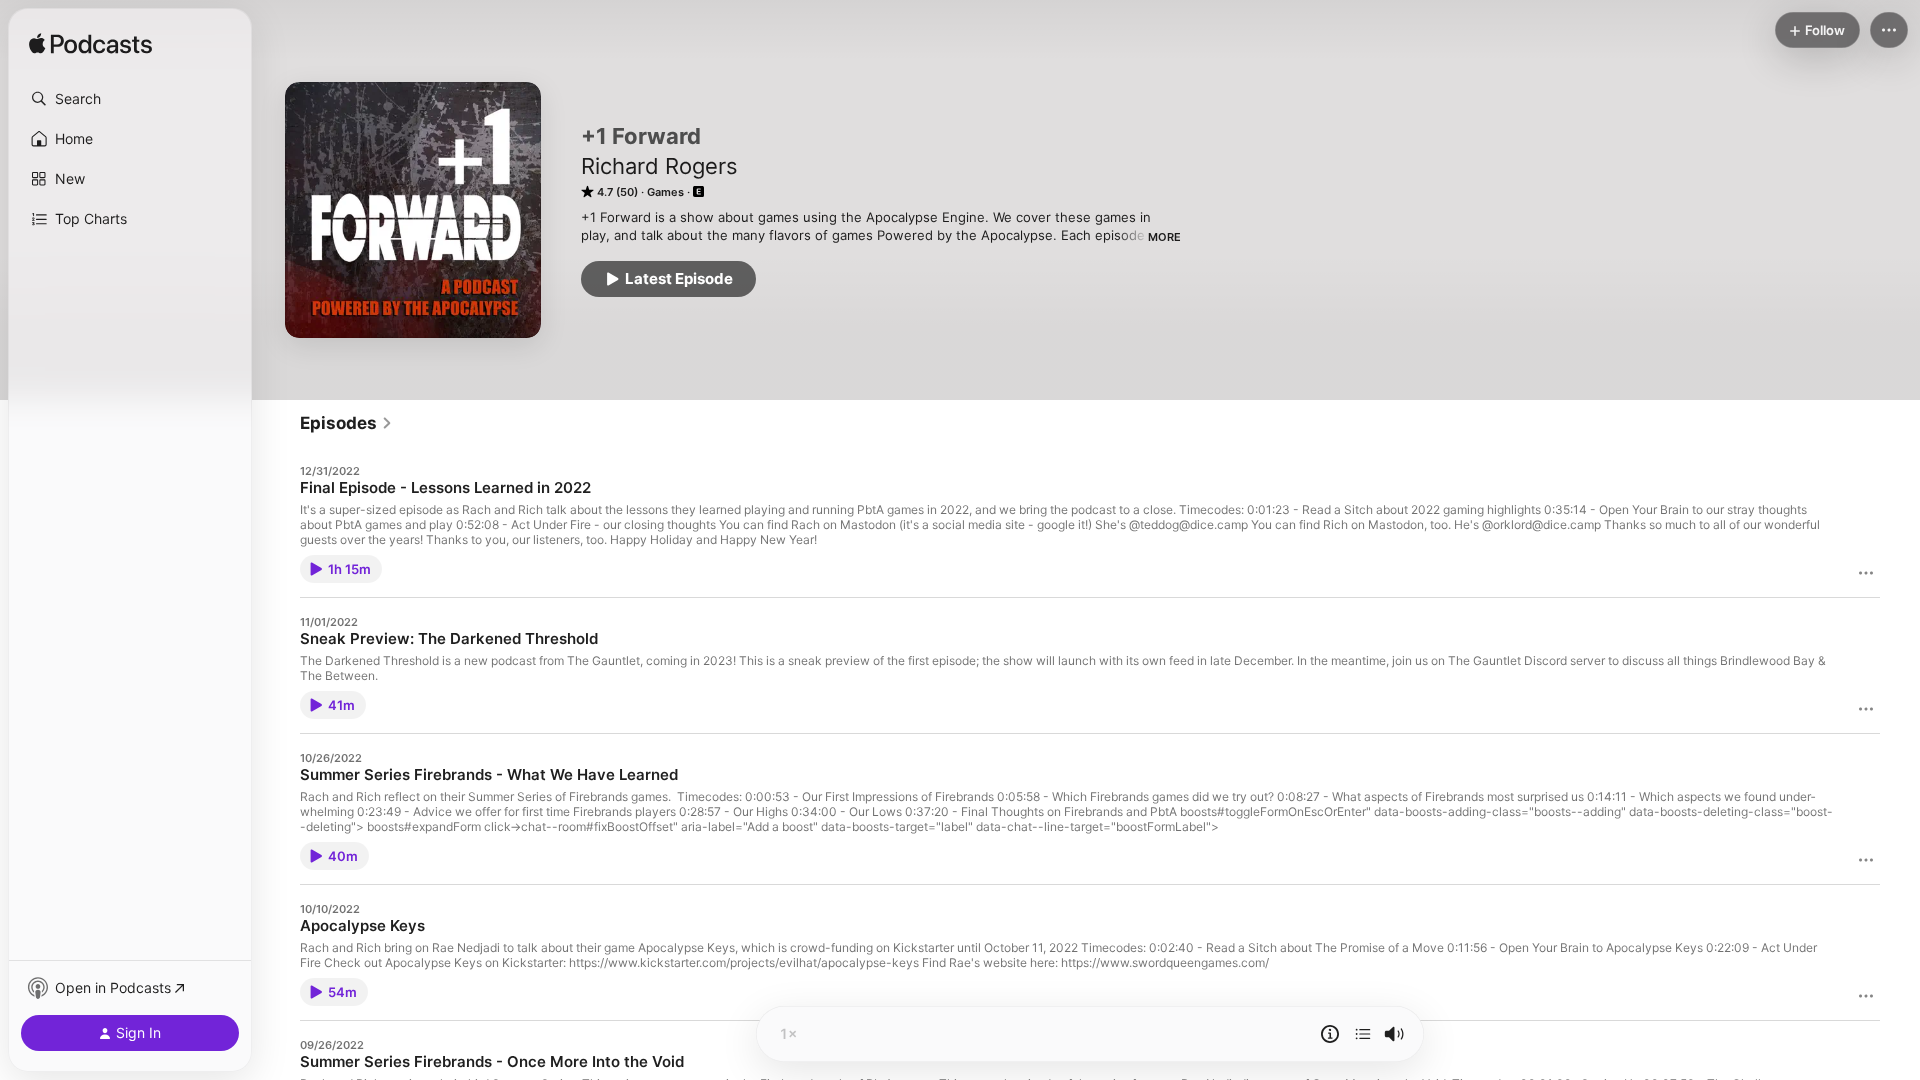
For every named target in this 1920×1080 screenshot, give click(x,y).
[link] (346, 423)
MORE (1164, 237)
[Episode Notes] (1330, 1034)
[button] (130, 99)
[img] (90, 45)
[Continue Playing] (1363, 1034)
